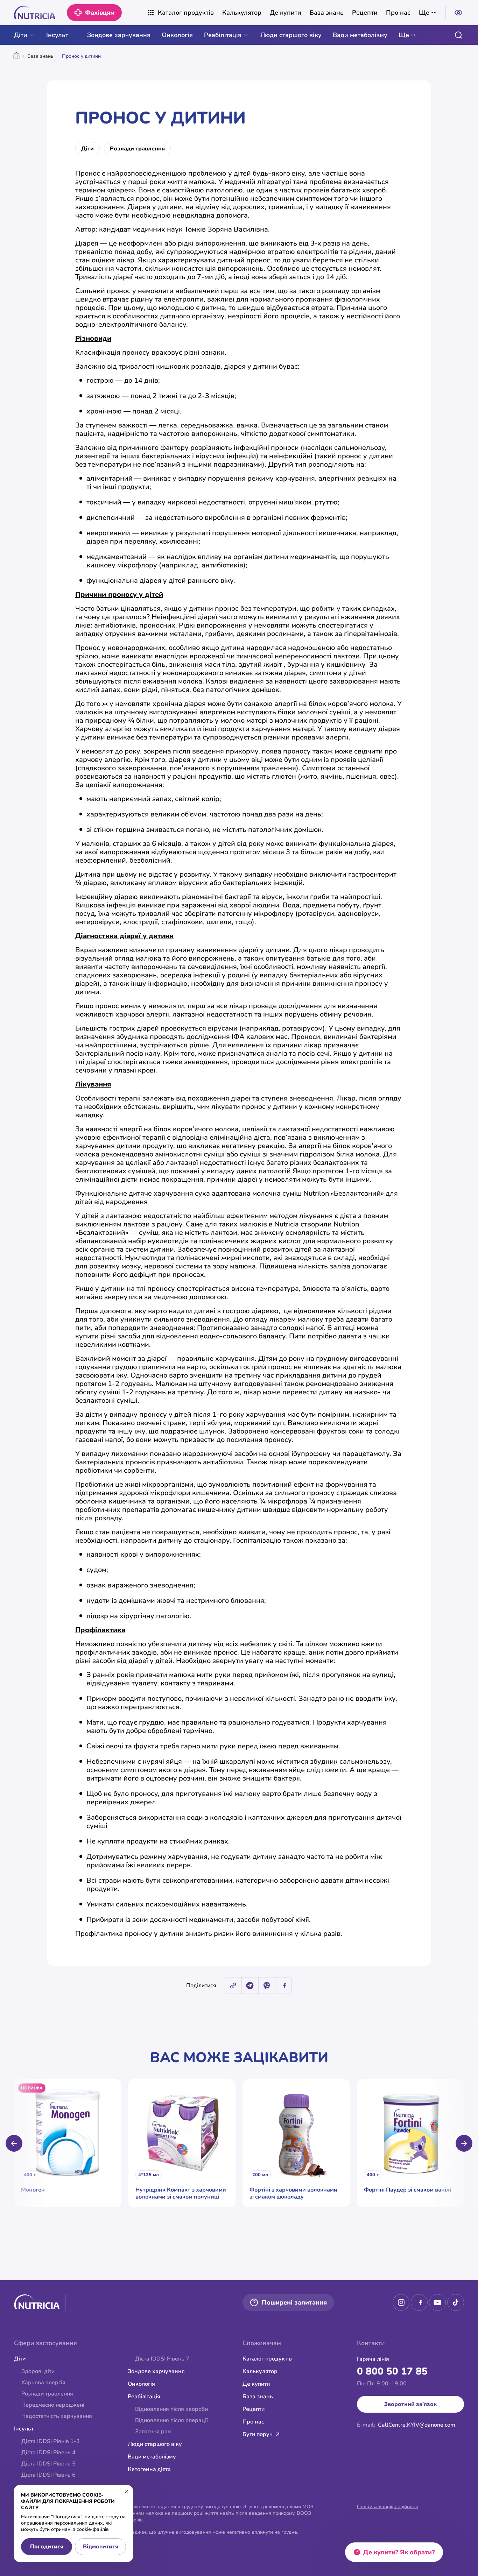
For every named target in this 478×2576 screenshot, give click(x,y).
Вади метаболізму (360, 35)
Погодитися (47, 2547)
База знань (327, 13)
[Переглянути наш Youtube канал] (437, 2302)
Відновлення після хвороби (171, 2409)
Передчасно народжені (53, 2405)
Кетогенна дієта (149, 2469)
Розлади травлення (137, 149)
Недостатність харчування (57, 2416)
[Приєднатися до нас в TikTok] (456, 2302)
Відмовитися (101, 2547)
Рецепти (365, 13)
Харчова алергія (43, 2383)
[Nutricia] (38, 13)
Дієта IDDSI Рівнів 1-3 (51, 2441)
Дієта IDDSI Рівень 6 (48, 2475)
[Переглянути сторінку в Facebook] (419, 2302)
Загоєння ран (153, 2432)
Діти (21, 35)
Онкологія (177, 35)
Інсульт (57, 35)
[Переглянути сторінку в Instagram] (401, 2302)
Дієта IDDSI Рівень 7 (162, 2359)
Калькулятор (242, 13)
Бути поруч (258, 2434)
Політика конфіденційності (388, 2507)
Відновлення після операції (171, 2420)
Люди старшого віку (291, 35)
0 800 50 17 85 (392, 2371)
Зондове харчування (119, 35)
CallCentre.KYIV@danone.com (417, 2425)
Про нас (398, 13)
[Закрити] (126, 2492)
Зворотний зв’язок (410, 2404)
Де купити (286, 13)
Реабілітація (223, 35)
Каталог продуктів (186, 13)
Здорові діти (38, 2371)
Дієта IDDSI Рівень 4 (48, 2453)
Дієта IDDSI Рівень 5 (48, 2464)
